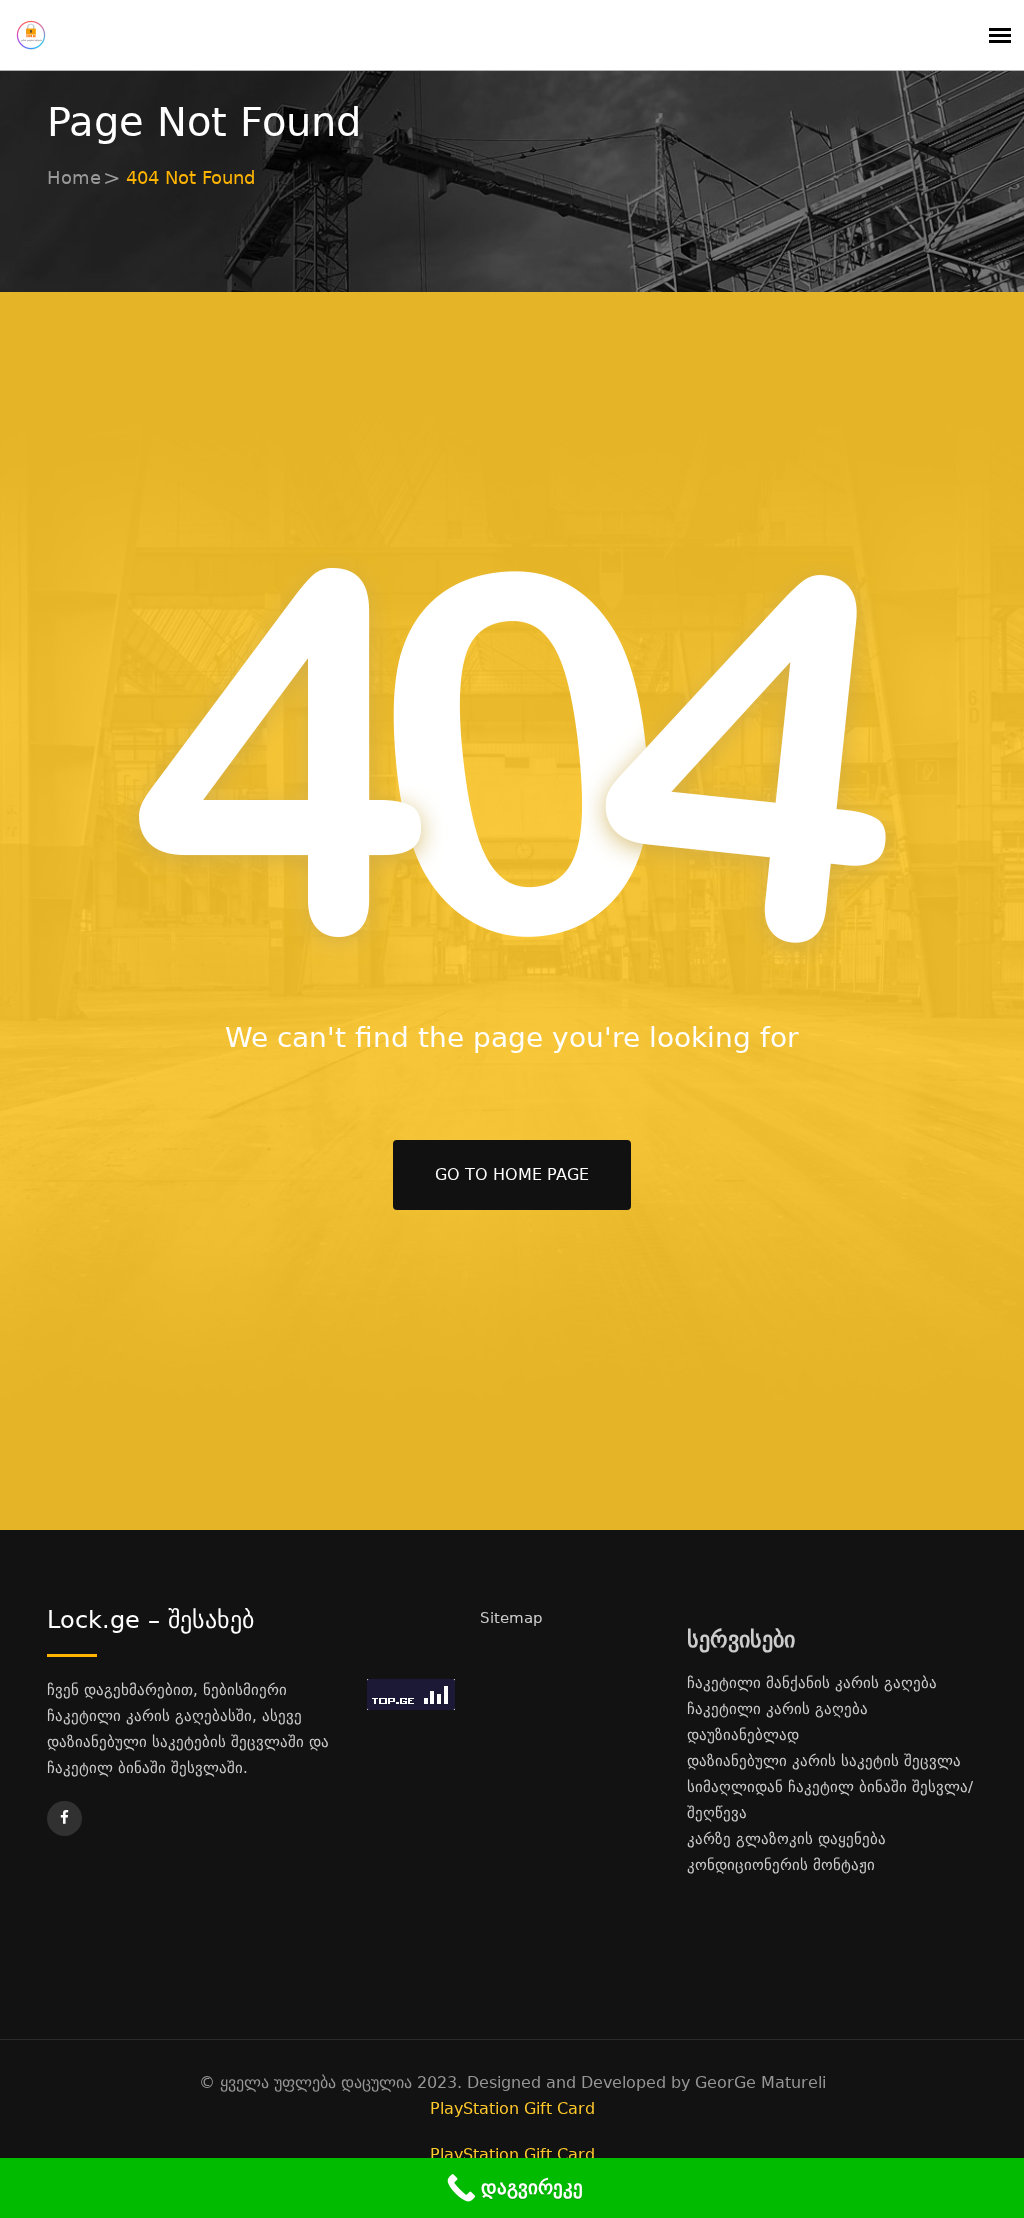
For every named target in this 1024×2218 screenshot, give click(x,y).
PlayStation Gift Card (512, 2108)
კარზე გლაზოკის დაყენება (786, 1839)
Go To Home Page (512, 1174)
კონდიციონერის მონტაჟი (781, 1865)
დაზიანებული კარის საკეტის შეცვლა (824, 1761)
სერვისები (741, 1639)
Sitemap (511, 1618)
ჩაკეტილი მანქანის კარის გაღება (812, 1683)
